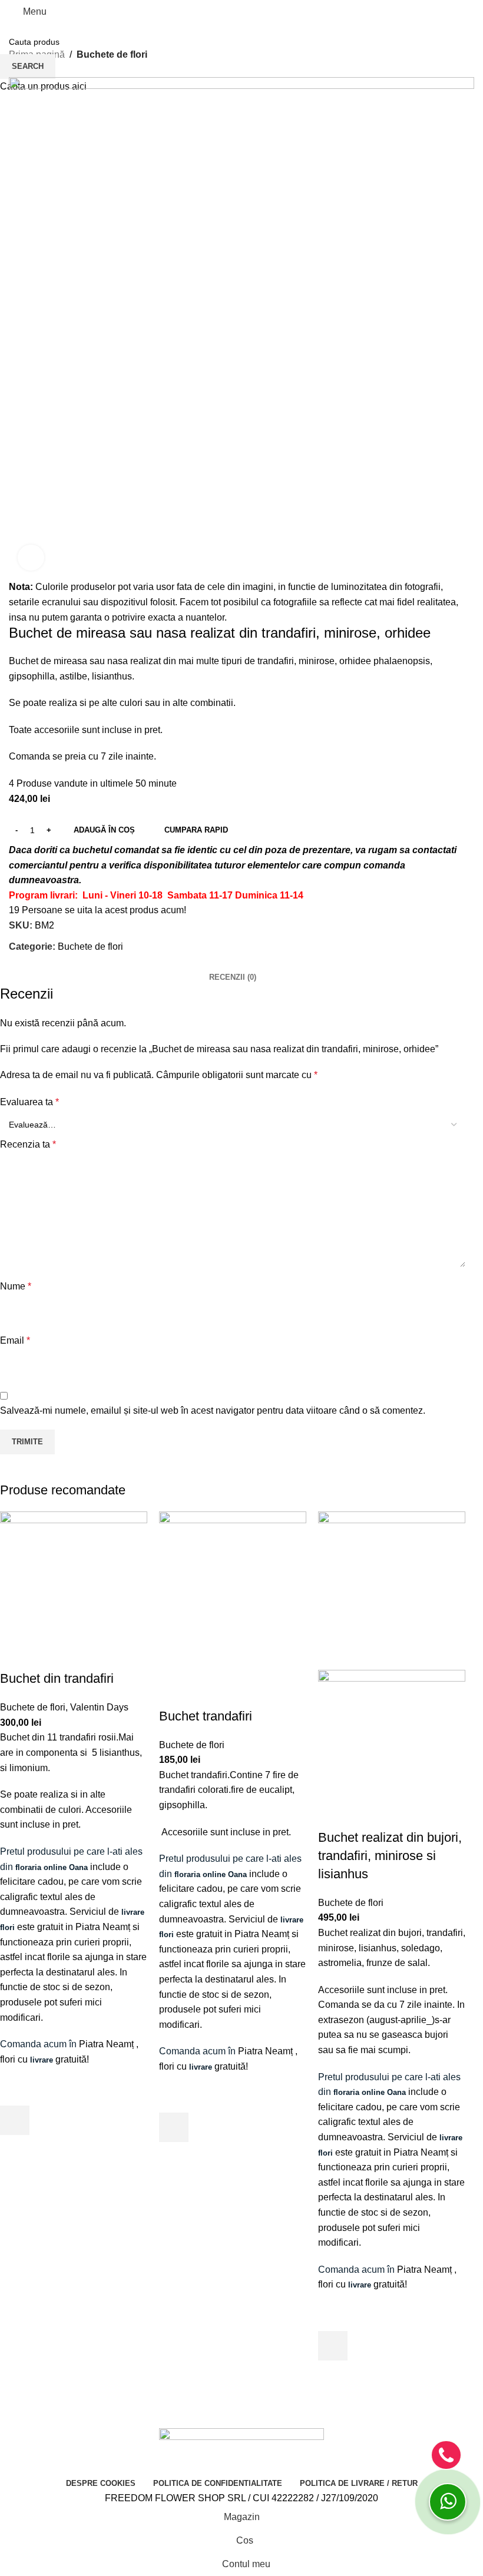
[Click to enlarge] (31, 558)
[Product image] (392, 1749)
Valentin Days (99, 1707)
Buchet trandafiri (206, 1716)
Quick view (15, 2150)
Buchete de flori (33, 1707)
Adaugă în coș (104, 830)
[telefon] (446, 2455)
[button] (15, 2120)
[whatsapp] (448, 2502)
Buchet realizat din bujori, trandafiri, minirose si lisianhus (390, 1856)
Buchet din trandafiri (57, 1678)
